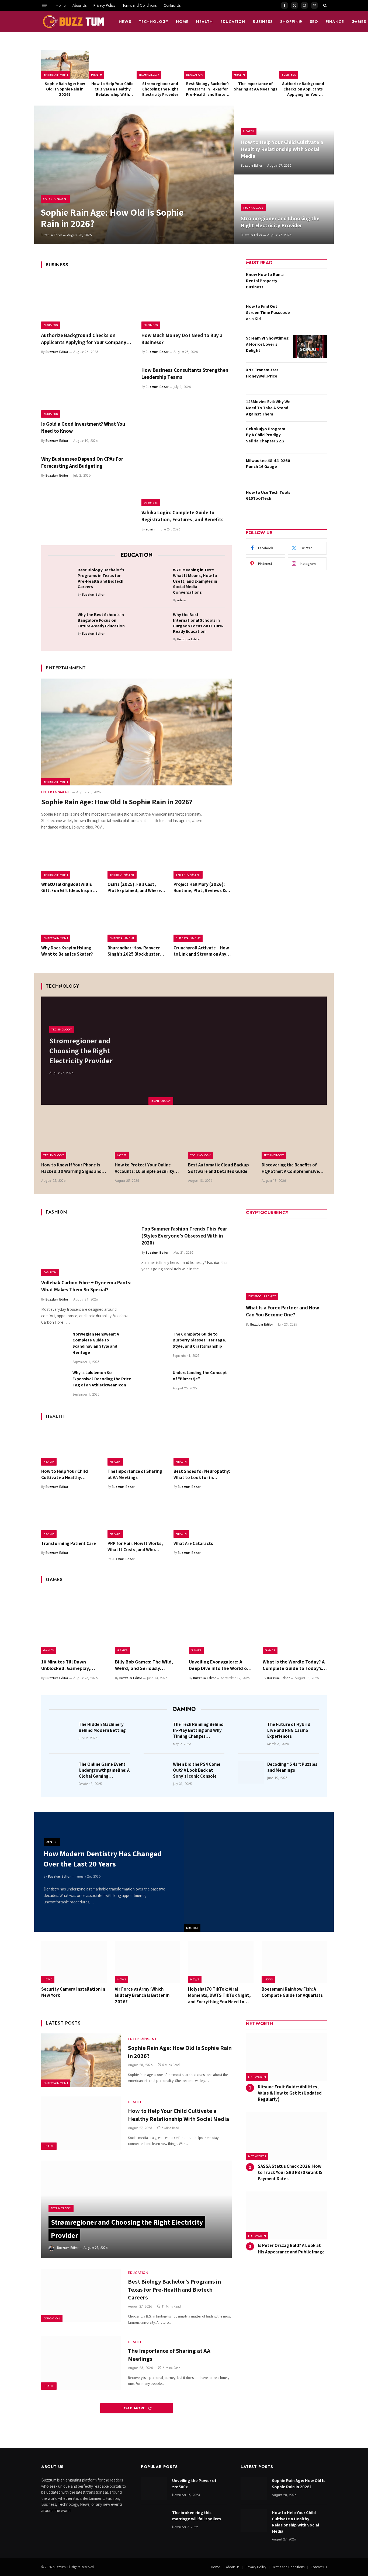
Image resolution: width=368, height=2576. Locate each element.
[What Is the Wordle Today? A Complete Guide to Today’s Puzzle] (295, 1622)
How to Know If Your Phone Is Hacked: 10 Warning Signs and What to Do (71, 1168)
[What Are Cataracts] (203, 1518)
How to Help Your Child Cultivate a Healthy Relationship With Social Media (112, 89)
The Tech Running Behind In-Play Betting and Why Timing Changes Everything (198, 1730)
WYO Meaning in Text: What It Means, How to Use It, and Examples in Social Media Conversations (195, 581)
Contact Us (172, 5)
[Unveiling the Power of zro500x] (154, 2489)
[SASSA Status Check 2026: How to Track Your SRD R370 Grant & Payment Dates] (286, 2136)
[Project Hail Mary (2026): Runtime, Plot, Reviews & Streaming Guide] (203, 859)
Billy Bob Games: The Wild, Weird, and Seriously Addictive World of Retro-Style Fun (144, 1665)
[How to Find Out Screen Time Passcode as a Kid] (310, 315)
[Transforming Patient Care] (70, 1518)
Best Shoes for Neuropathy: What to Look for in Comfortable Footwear (202, 1474)
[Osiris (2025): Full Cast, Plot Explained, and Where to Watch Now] (137, 859)
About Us (79, 5)
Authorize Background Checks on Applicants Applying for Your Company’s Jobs (303, 89)
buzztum (60, 2567)
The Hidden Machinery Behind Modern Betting (102, 1727)
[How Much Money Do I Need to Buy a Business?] (187, 302)
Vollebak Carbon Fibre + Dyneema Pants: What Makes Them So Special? (86, 1286)
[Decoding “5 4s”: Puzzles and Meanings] (251, 1772)
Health (204, 22)
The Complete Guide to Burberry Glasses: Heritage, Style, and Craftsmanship (199, 1340)
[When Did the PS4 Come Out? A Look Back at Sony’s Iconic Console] (157, 1772)
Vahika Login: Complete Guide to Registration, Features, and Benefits (183, 516)
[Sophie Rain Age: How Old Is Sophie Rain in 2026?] (65, 64)
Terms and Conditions (139, 5)
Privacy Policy (104, 5)
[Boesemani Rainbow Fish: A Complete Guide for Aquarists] (294, 1962)
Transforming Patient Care (69, 1543)
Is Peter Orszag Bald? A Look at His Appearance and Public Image (291, 2248)
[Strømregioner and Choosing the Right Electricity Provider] (160, 64)
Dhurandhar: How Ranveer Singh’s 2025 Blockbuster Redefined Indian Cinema (134, 951)
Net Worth (257, 2077)
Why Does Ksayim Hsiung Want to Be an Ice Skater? (67, 951)
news (125, 22)
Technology (154, 22)
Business (263, 22)
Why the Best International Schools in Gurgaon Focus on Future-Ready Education (198, 623)
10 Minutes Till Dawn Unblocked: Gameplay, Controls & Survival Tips (67, 1665)
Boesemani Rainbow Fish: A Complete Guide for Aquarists (292, 1992)
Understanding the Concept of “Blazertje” (200, 1376)
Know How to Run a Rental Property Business (265, 281)
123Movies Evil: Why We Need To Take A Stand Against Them (268, 408)
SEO (314, 22)
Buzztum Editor (51, 235)
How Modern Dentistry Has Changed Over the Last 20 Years (103, 1859)
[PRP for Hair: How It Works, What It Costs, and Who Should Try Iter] (137, 1518)
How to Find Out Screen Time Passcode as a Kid (268, 312)
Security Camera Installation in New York (73, 1992)
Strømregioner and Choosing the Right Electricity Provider (160, 89)
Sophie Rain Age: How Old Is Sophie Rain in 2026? (65, 89)
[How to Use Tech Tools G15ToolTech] (310, 501)
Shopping (291, 22)
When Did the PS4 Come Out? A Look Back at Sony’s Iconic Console (197, 1770)
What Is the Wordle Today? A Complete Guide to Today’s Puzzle (294, 1665)
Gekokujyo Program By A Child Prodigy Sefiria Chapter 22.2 (266, 435)
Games (49, 1650)
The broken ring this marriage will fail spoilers (197, 2516)
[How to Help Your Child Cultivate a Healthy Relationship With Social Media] (113, 64)
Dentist (192, 1928)
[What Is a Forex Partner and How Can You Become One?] (286, 1260)
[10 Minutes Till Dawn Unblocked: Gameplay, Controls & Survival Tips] (73, 1622)
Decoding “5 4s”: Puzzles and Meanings (292, 1767)
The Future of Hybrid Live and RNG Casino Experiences (289, 1730)
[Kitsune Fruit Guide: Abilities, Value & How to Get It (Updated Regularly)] (286, 2057)
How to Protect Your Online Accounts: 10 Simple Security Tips (145, 1168)
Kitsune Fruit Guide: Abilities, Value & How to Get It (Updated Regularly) (290, 2093)
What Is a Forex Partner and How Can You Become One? (283, 1311)
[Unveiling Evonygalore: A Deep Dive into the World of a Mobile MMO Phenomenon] (221, 1622)
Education (233, 22)
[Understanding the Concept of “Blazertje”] (155, 1383)
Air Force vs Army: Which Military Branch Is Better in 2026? (142, 1995)
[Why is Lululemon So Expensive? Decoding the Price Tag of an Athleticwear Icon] (54, 1383)
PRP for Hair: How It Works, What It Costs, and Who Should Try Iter (135, 1547)
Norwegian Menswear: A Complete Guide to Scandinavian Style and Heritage (96, 1343)
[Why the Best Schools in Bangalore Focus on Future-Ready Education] (61, 623)
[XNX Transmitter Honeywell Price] (310, 378)
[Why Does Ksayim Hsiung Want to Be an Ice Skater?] (70, 923)
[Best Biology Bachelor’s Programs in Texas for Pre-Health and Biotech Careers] (208, 64)
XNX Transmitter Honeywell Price (262, 373)
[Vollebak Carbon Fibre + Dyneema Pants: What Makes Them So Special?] (86, 1249)
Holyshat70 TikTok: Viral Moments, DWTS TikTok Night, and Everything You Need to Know (219, 1995)
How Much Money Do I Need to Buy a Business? (182, 339)
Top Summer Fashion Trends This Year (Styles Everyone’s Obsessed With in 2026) (184, 1236)
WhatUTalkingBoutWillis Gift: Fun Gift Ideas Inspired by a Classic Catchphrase (70, 887)
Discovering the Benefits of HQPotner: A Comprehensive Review (290, 1168)
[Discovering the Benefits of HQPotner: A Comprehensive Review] (294, 1137)
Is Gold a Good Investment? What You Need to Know (83, 427)
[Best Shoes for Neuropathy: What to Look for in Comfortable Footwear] (203, 1446)
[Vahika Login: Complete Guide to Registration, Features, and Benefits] (187, 480)
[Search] (324, 5)
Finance (335, 22)
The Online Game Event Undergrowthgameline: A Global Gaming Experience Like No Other (104, 1770)
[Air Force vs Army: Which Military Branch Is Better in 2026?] (147, 1962)
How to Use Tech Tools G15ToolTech (268, 495)
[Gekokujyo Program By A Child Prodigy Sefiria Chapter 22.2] (310, 437)
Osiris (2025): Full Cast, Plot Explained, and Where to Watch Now (134, 887)
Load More (134, 2408)
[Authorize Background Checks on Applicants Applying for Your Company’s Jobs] (303, 64)
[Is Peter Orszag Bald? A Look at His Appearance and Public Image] (286, 2216)
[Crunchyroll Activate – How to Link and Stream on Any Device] (203, 923)
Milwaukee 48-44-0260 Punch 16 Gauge (268, 464)
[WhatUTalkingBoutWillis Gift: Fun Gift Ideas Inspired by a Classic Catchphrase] (70, 859)
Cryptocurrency (262, 1296)
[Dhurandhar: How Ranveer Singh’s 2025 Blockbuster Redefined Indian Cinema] (137, 923)
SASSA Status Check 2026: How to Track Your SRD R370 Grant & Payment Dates (290, 2172)
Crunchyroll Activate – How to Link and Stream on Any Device (201, 951)
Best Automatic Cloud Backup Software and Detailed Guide (218, 1168)
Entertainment (56, 75)
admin (150, 529)
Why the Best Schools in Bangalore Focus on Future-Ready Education (101, 620)
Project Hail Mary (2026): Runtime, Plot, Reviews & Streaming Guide (200, 887)
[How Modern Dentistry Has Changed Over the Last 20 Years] (259, 1872)
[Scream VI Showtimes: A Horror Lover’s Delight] (310, 347)
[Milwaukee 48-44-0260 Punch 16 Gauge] (310, 469)
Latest (122, 1155)
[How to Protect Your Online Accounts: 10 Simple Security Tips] (147, 1137)
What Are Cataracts (193, 1543)
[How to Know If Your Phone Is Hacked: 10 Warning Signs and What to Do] (74, 1137)
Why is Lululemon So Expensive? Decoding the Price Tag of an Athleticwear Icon (102, 1379)
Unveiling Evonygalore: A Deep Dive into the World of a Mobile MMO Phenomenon (221, 1665)
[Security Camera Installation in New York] (74, 1962)
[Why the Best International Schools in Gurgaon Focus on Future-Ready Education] (156, 623)
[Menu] (45, 5)
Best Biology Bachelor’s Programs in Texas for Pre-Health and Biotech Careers (208, 89)
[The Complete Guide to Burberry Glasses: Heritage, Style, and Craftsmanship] (155, 1344)
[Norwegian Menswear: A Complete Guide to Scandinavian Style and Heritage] (54, 1344)
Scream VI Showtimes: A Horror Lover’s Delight (268, 344)
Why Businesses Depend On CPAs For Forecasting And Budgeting (82, 462)
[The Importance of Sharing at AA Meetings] (255, 64)
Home (61, 5)
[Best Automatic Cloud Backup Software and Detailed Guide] (221, 1137)
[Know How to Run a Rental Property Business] (310, 283)
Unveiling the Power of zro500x (194, 2484)
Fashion (50, 1272)
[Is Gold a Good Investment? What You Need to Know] (86, 391)
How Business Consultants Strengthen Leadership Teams (185, 373)
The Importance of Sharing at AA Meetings (256, 86)
